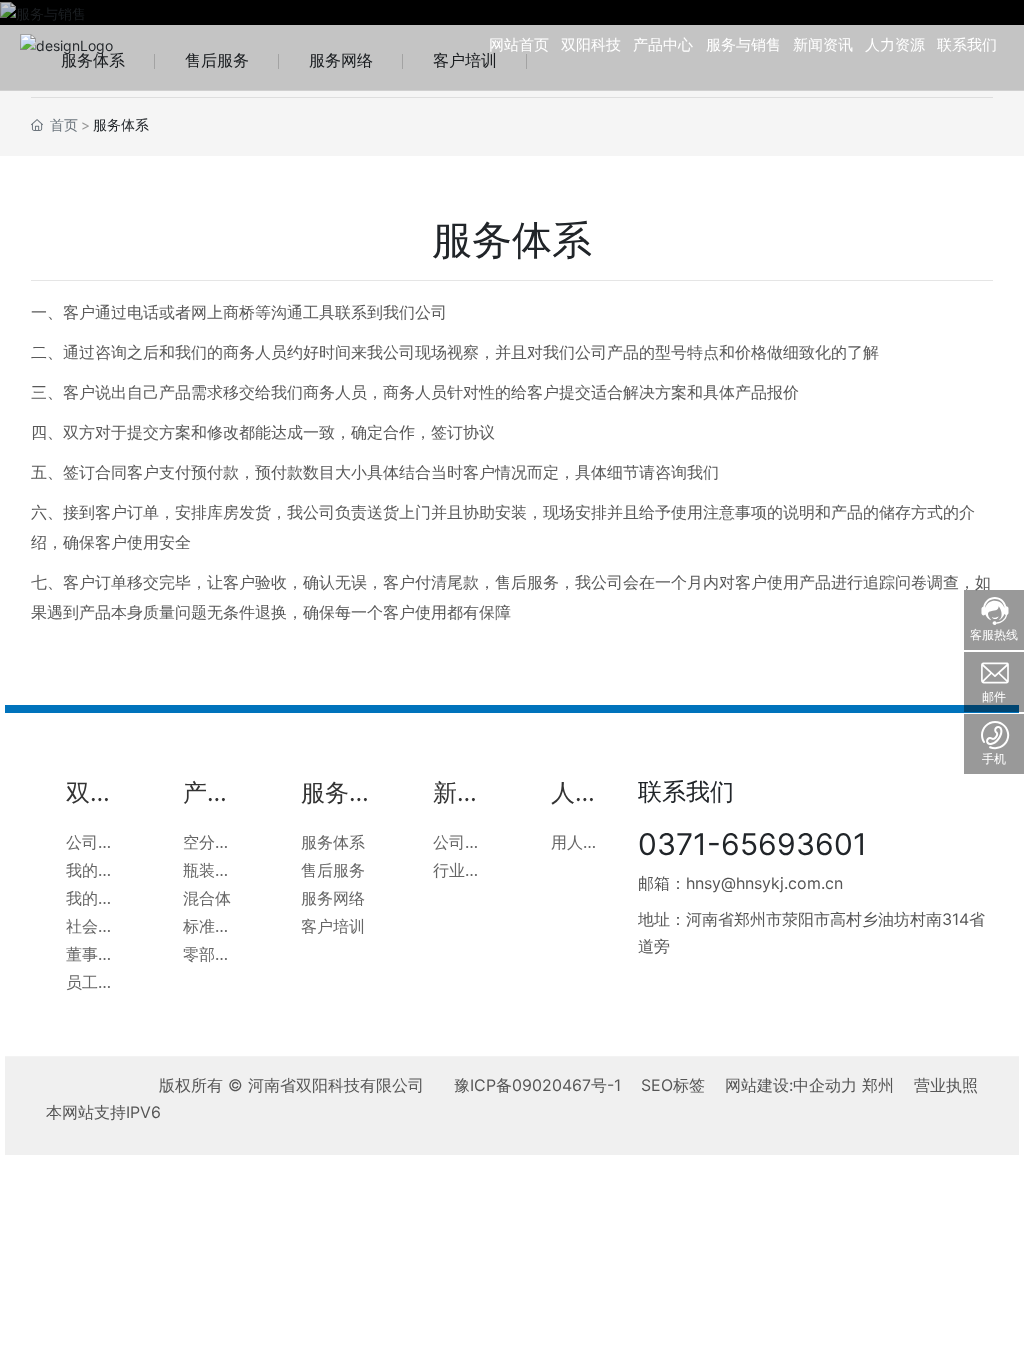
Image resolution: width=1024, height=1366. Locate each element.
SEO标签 (673, 1085)
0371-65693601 (752, 844)
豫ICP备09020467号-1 (537, 1085)
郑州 (878, 1085)
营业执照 (946, 1085)
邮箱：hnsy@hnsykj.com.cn (740, 883)
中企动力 (825, 1085)
